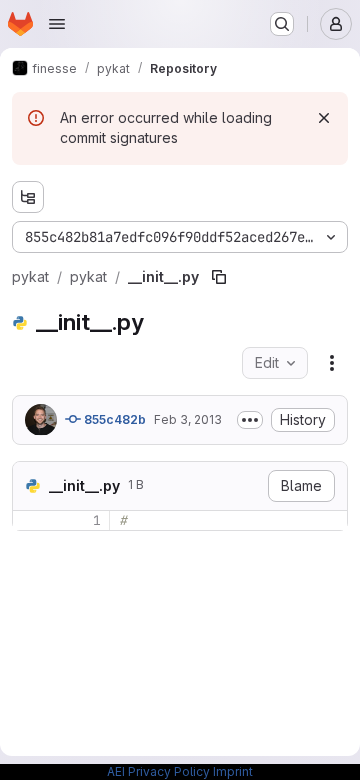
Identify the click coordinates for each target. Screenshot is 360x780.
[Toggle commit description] (250, 420)
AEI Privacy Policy (158, 771)
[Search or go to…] (282, 24)
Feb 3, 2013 (188, 419)
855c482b (113, 419)
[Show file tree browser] (28, 197)
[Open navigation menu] (57, 24)
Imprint (233, 771)
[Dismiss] (324, 118)
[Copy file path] (219, 277)
